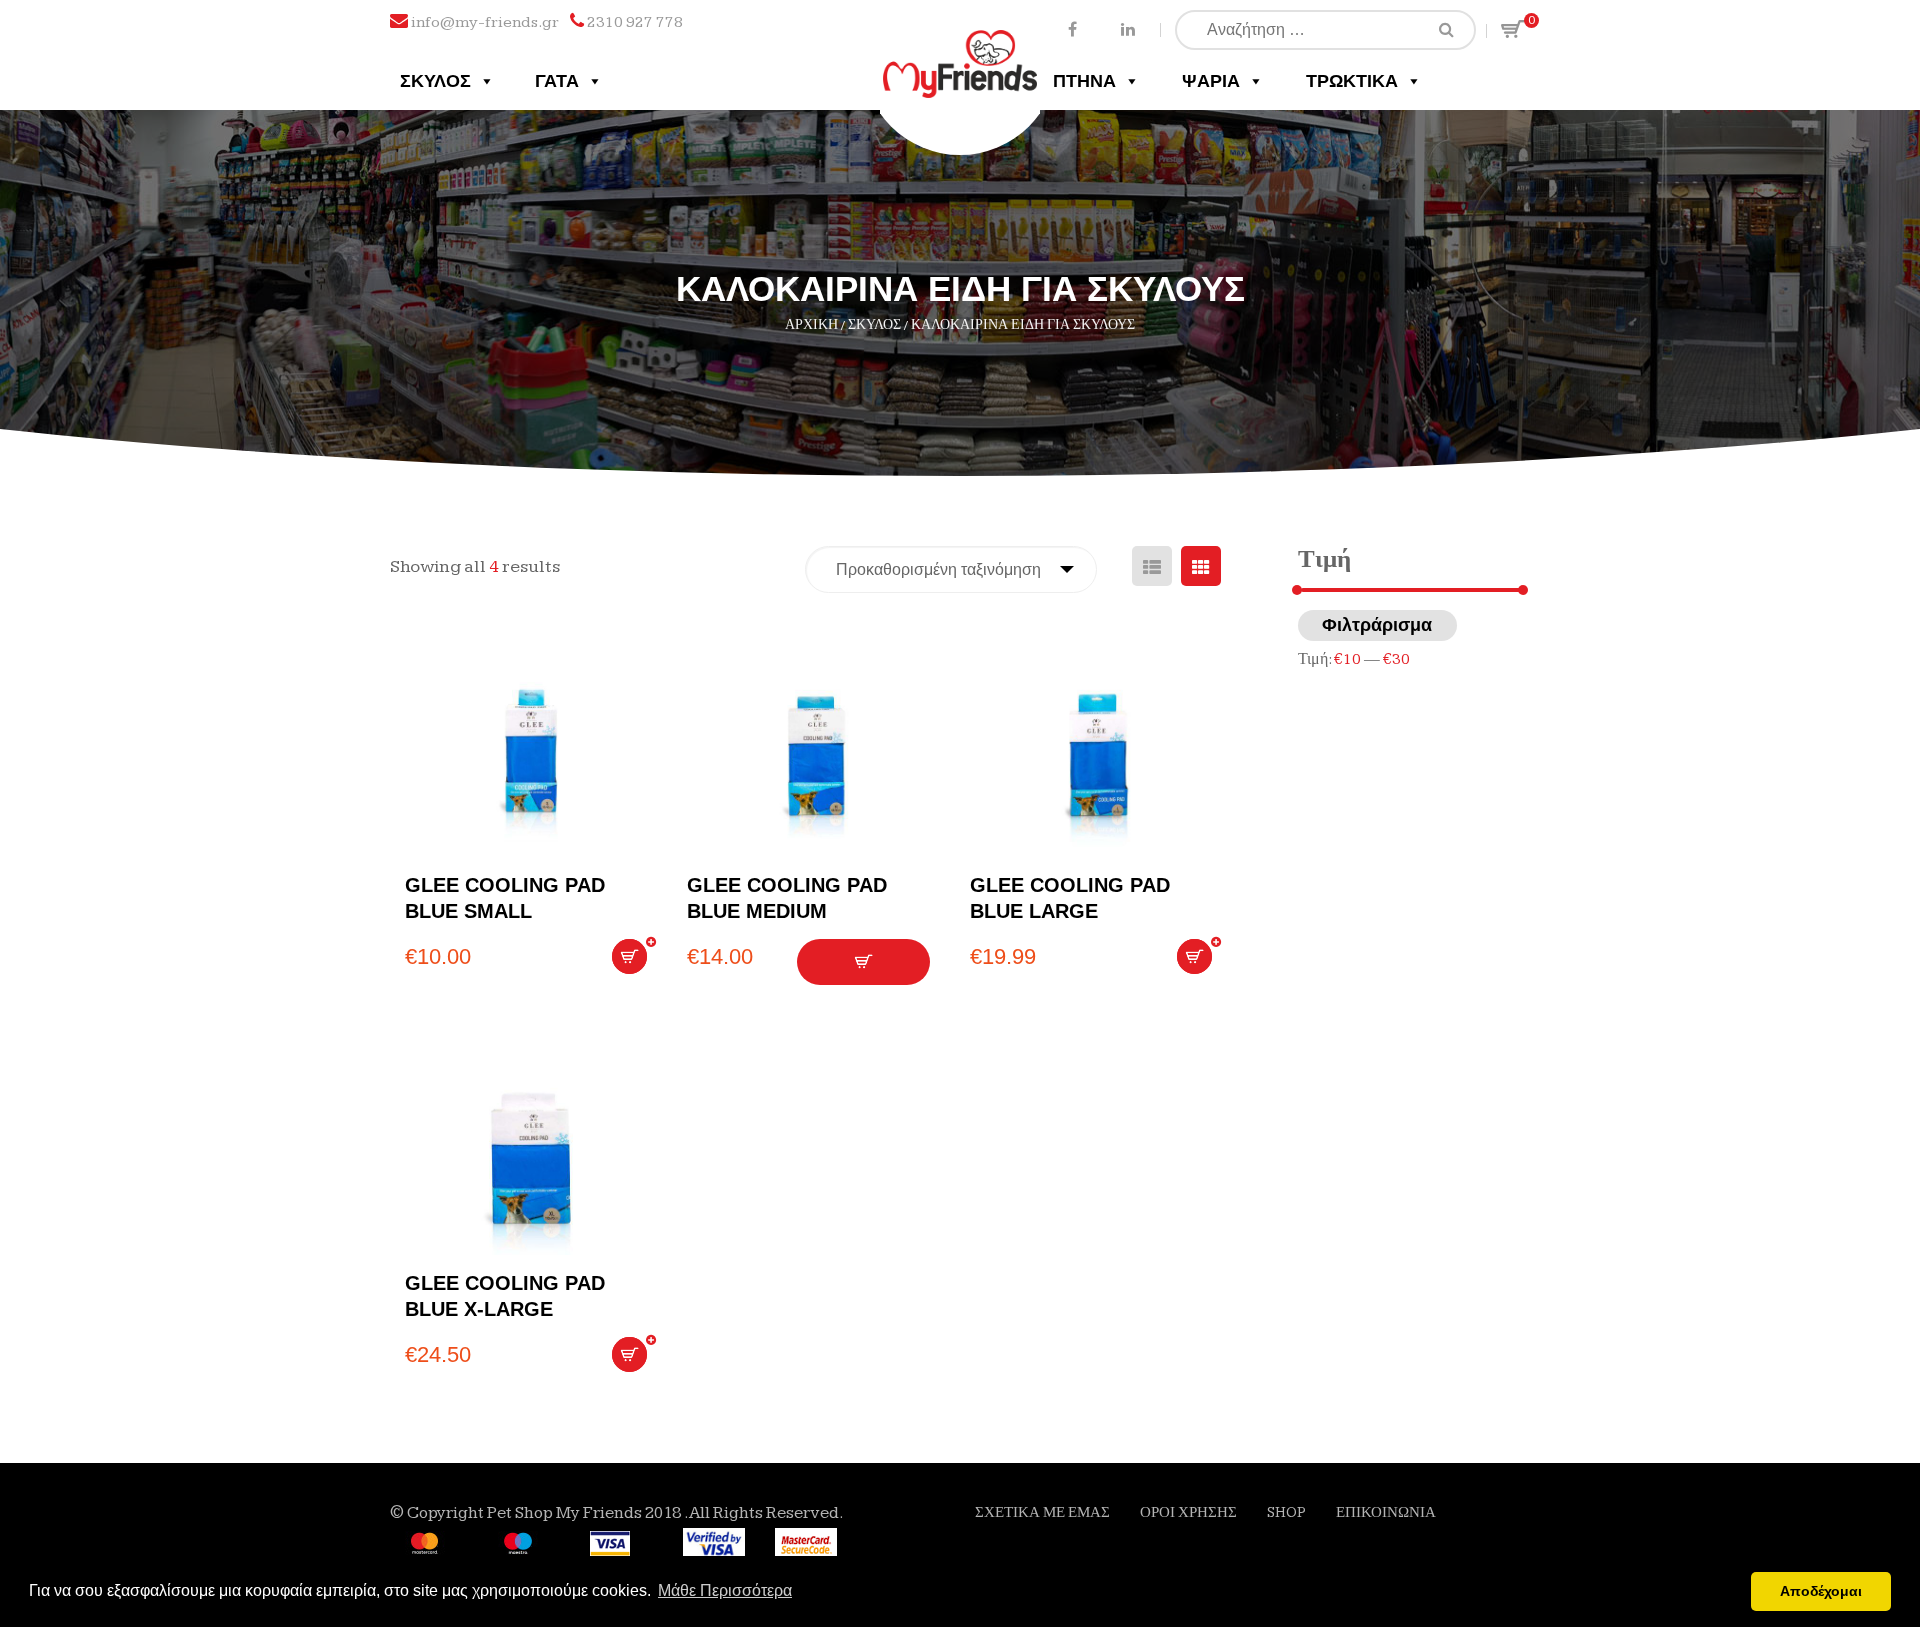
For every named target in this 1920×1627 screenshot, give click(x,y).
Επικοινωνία (1386, 1512)
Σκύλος (435, 81)
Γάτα (557, 81)
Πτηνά (1084, 81)
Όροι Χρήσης (1188, 1512)
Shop (1286, 1512)
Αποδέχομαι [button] (1821, 1591)
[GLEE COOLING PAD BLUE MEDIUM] (813, 762)
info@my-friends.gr (485, 22)
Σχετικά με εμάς (1042, 1512)
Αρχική (811, 325)
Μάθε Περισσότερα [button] (725, 1590)
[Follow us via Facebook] (1072, 28)
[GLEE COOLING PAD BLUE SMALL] (531, 762)
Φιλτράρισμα (1377, 625)
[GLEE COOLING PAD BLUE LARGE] (1096, 762)
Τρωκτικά (1352, 81)
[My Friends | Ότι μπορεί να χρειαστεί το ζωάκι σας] (960, 47)
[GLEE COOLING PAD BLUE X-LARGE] (531, 1160)
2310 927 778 (635, 22)
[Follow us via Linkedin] (1127, 28)
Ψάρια (1211, 81)
